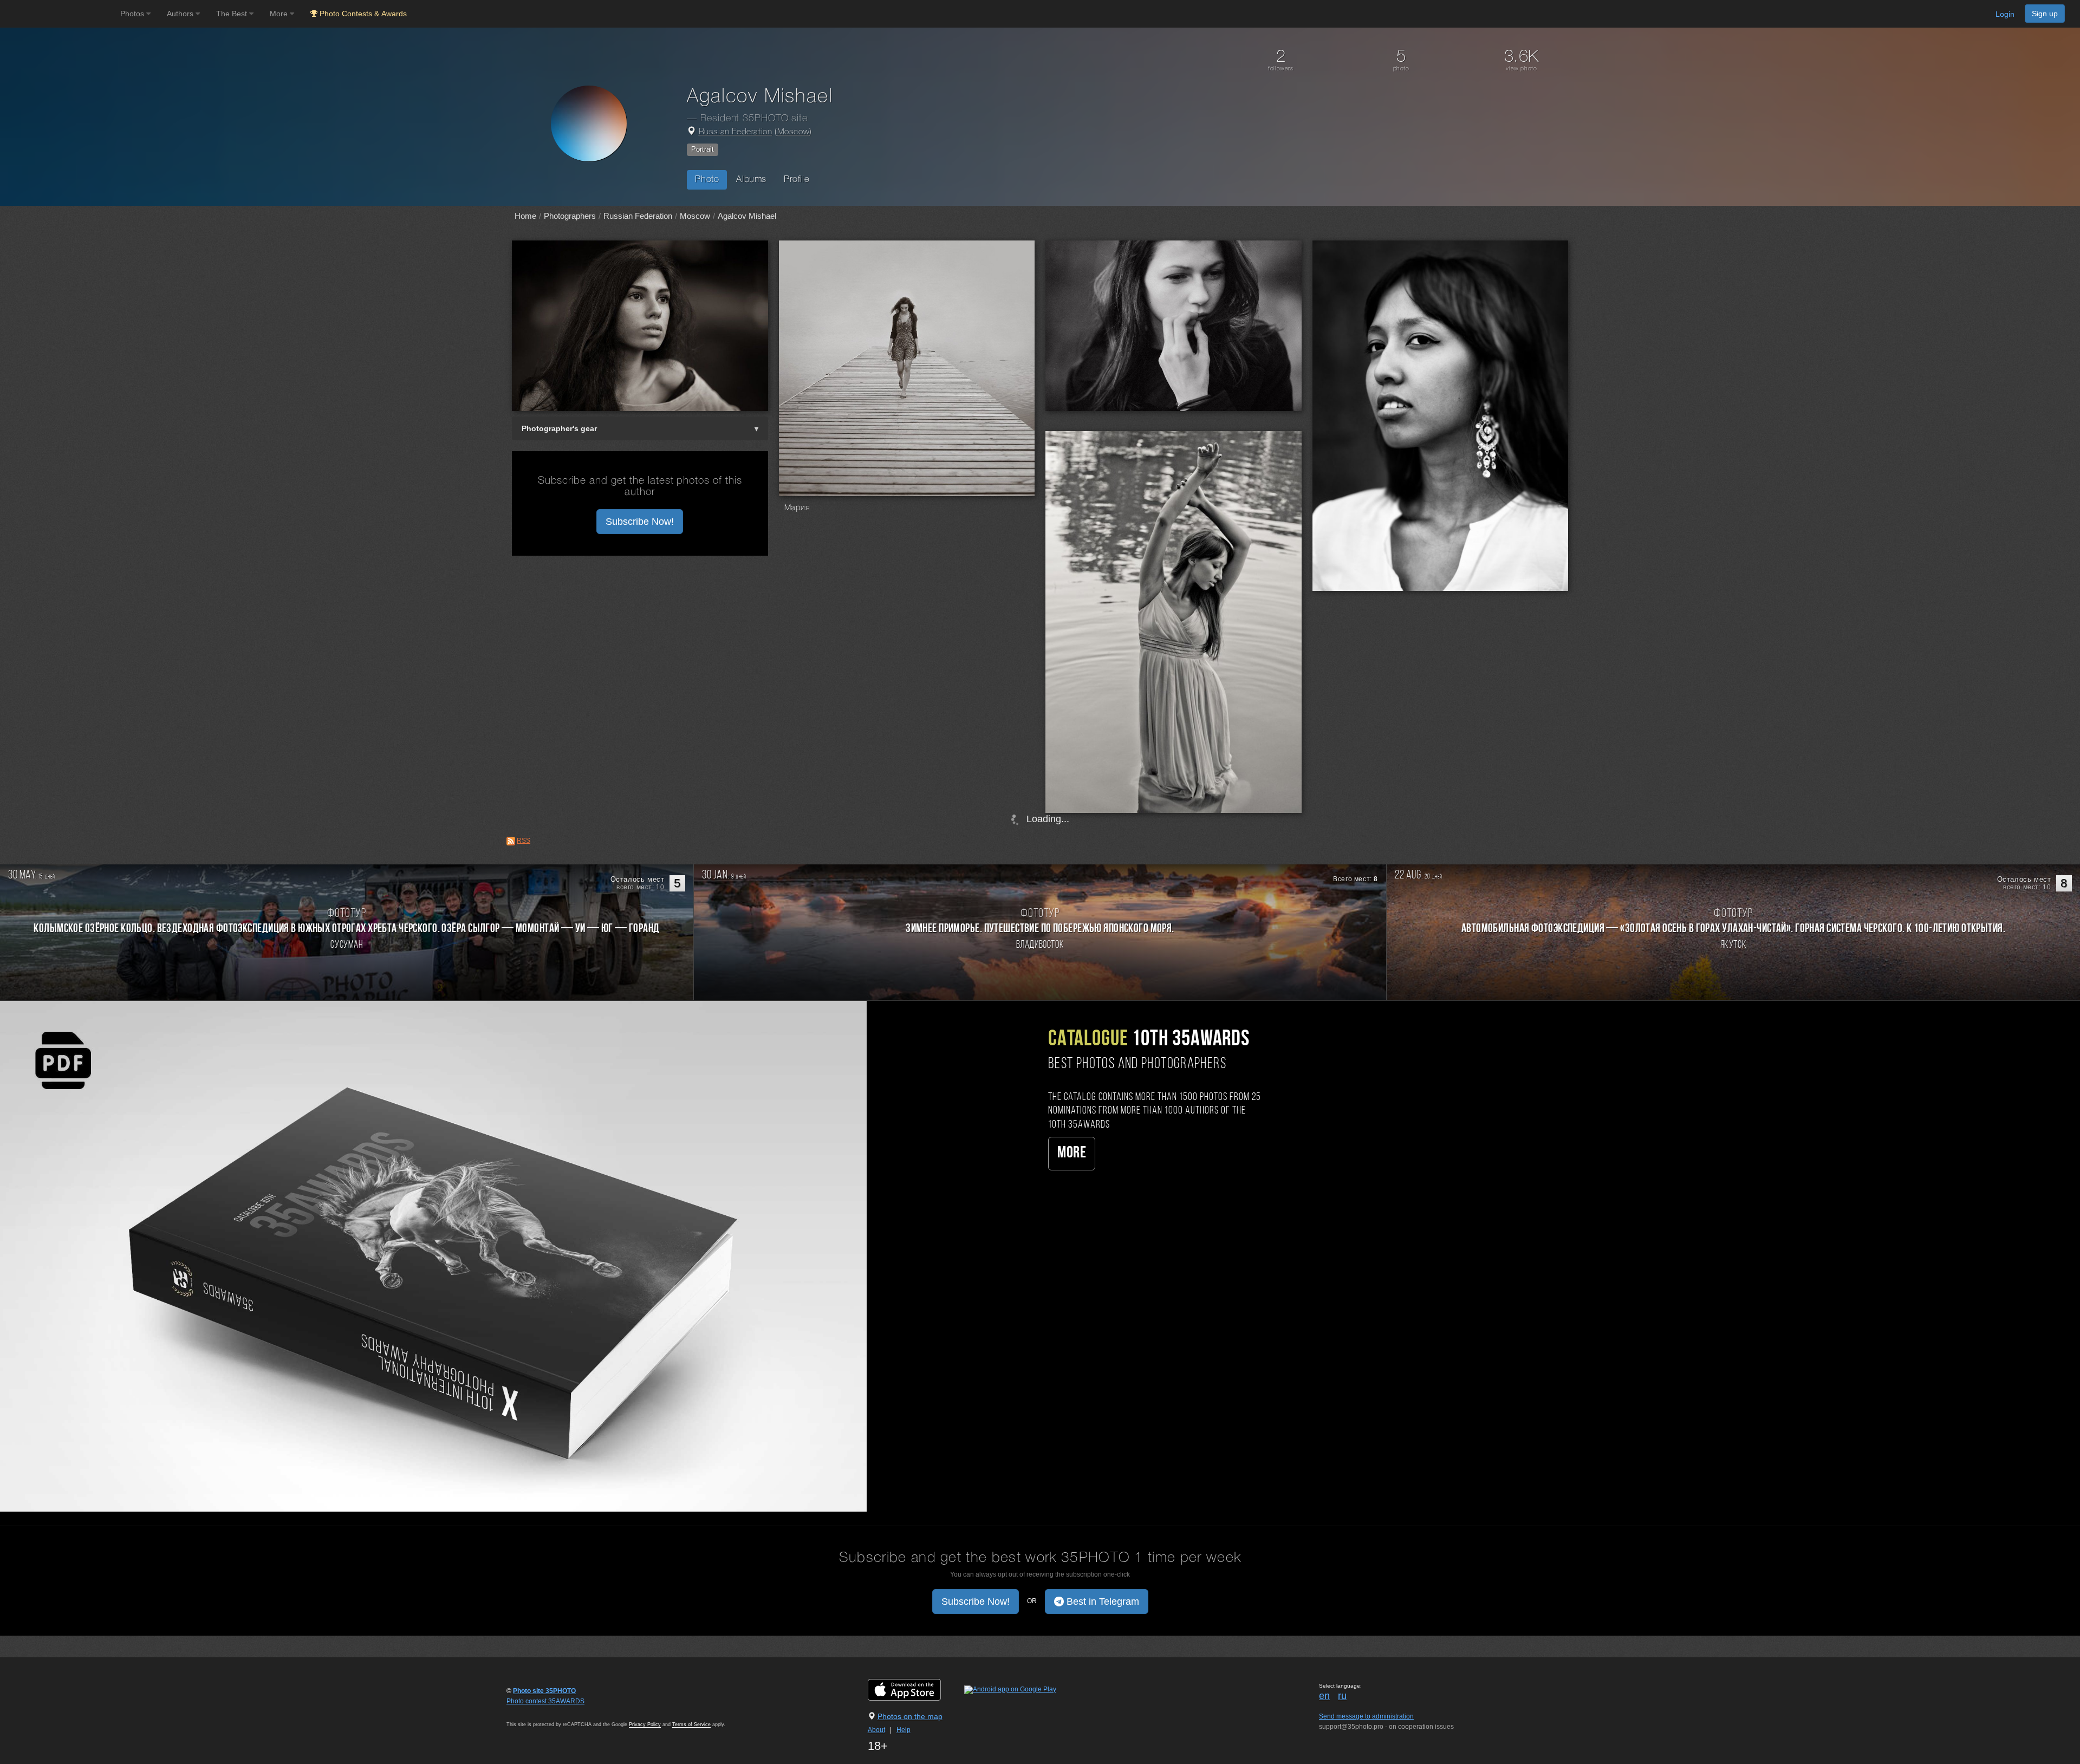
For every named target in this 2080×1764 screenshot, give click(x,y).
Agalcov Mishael (747, 216)
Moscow (794, 132)
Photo (707, 180)
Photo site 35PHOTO (544, 1691)
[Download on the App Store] (915, 1689)
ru (1342, 1696)
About (876, 1730)
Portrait (703, 149)
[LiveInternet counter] (530, 1711)
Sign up (2045, 14)
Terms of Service (691, 1724)
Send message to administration (1366, 1716)
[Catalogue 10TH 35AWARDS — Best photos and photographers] (433, 1256)
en (1324, 1696)
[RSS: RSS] (511, 841)
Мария (797, 508)
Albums (751, 180)
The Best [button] (233, 14)
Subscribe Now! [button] (640, 522)
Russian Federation (736, 132)
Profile (797, 180)
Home (525, 216)
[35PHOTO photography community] (59, 14)
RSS (524, 841)
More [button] (280, 14)
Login (2005, 14)
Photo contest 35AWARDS (545, 1701)
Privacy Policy (645, 1724)
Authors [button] (181, 14)
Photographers (570, 216)
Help (903, 1730)
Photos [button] (133, 14)
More (1072, 1153)
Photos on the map (910, 1716)
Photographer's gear (559, 428)
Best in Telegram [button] (1101, 1602)
